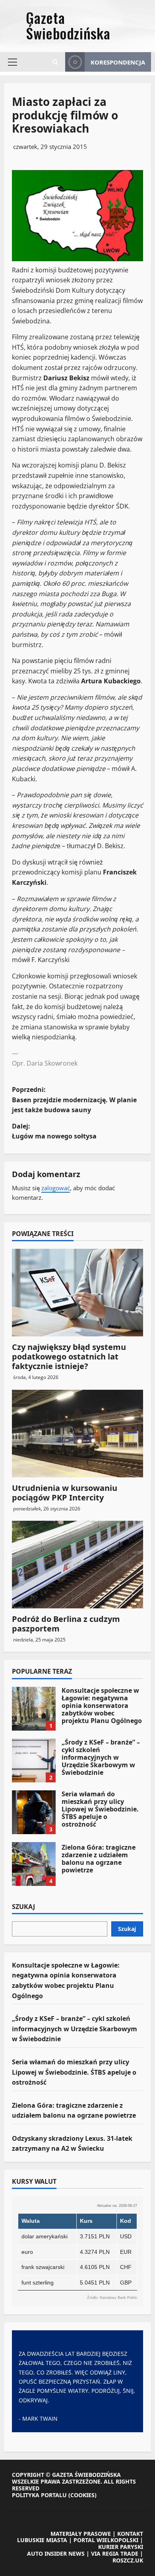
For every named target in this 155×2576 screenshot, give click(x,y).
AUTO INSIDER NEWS (56, 2554)
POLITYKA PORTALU (39, 2495)
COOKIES (82, 2495)
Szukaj (23, 1907)
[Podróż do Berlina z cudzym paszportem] (77, 1565)
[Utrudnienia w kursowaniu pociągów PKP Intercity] (77, 1434)
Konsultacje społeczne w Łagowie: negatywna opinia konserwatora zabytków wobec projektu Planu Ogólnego (34, 1709)
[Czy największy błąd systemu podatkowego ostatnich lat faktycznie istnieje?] (77, 1293)
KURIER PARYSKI (121, 2547)
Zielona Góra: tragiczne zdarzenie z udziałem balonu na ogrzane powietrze (34, 1864)
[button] (13, 62)
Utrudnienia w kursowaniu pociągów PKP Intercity (65, 1493)
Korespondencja (118, 62)
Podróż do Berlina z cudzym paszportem (66, 1624)
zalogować (56, 1188)
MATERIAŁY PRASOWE (81, 2534)
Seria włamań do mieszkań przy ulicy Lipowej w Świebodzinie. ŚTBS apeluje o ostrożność (34, 1812)
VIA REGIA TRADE (115, 2554)
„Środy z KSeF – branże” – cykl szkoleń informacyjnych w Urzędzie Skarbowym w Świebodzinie (34, 1760)
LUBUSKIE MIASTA (42, 2540)
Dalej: (54, 1131)
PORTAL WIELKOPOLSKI (106, 2540)
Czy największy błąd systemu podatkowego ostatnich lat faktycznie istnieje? (69, 1356)
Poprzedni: (74, 1100)
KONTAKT (130, 2534)
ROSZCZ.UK (128, 2560)
